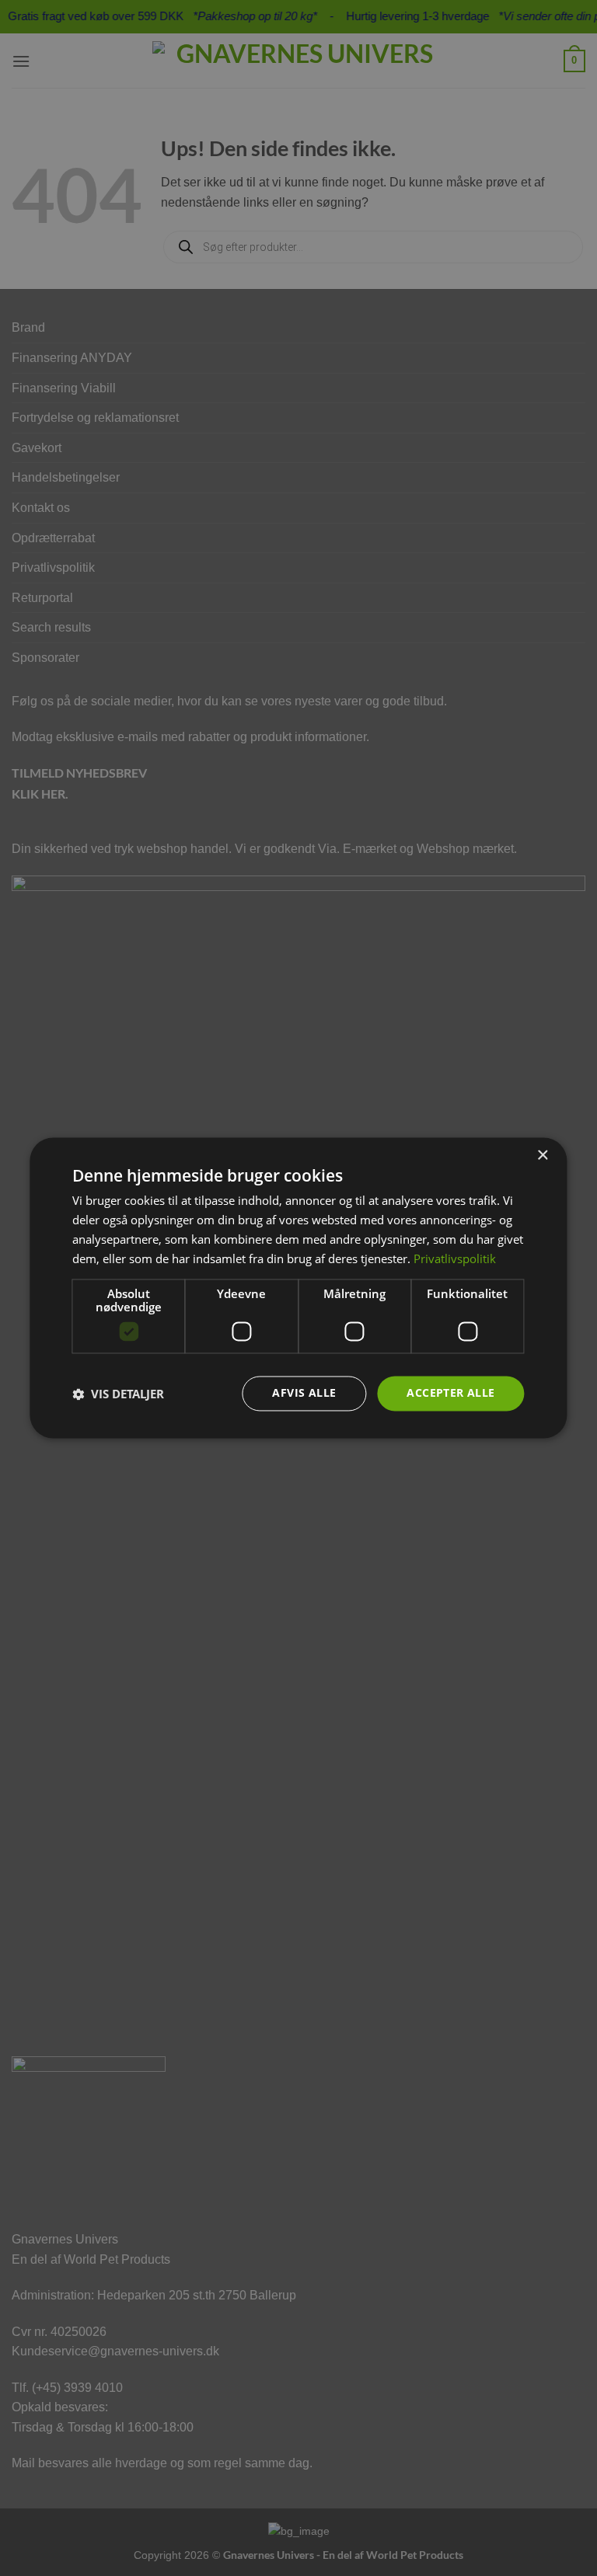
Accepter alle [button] (450, 1393)
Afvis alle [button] (304, 1393)
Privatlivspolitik (455, 1258)
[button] (118, 1394)
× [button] (542, 1156)
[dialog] (298, 1288)
